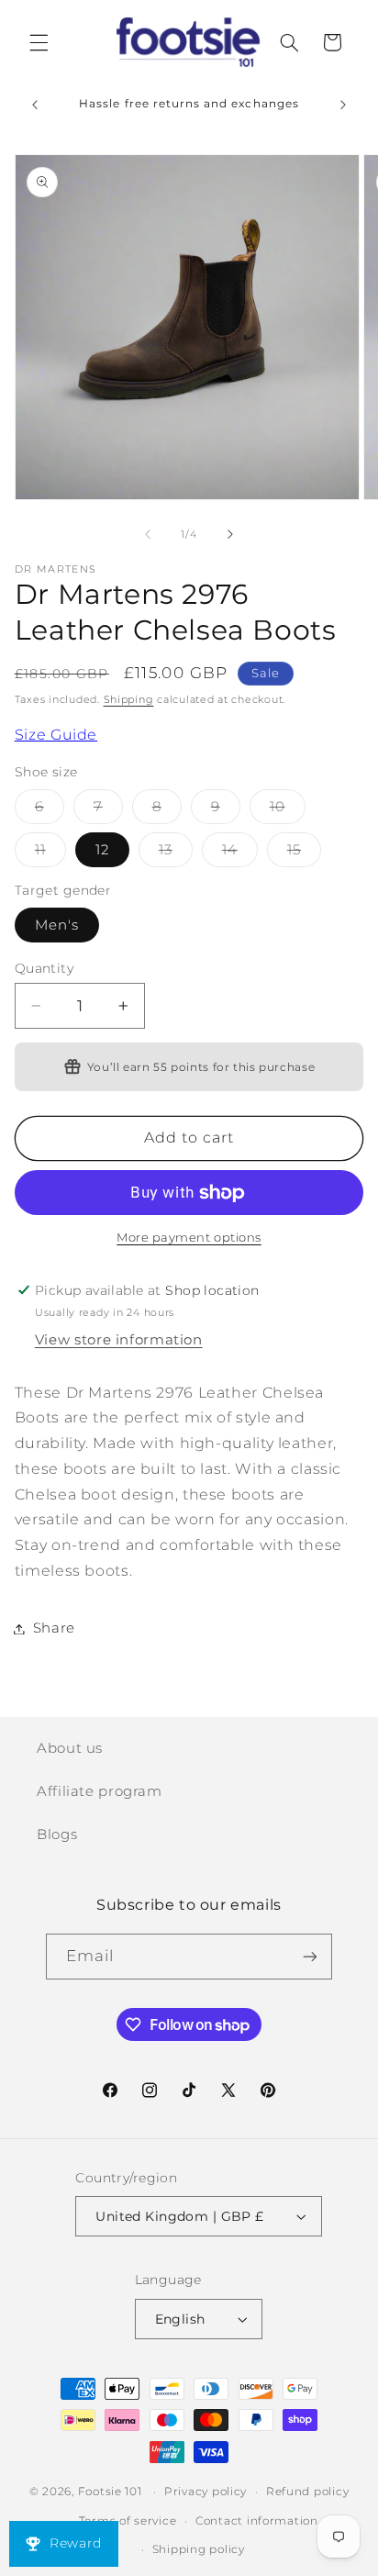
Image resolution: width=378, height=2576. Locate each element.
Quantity (44, 968)
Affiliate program (100, 1791)
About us (70, 1748)
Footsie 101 (110, 2492)
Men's (57, 925)
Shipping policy (199, 2549)
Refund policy (308, 2492)
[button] (39, 42)
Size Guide (56, 735)
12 (102, 850)
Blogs (57, 1834)
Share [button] (54, 1628)
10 (288, 811)
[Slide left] (148, 535)
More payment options (189, 1238)
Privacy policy (206, 2492)
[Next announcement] (343, 105)
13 (176, 854)
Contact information (257, 2521)
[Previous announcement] (35, 105)
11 (50, 854)
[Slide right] (230, 535)
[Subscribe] (310, 1956)
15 (304, 854)
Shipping (129, 700)
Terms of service (128, 2521)
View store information (119, 1340)
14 (240, 854)
